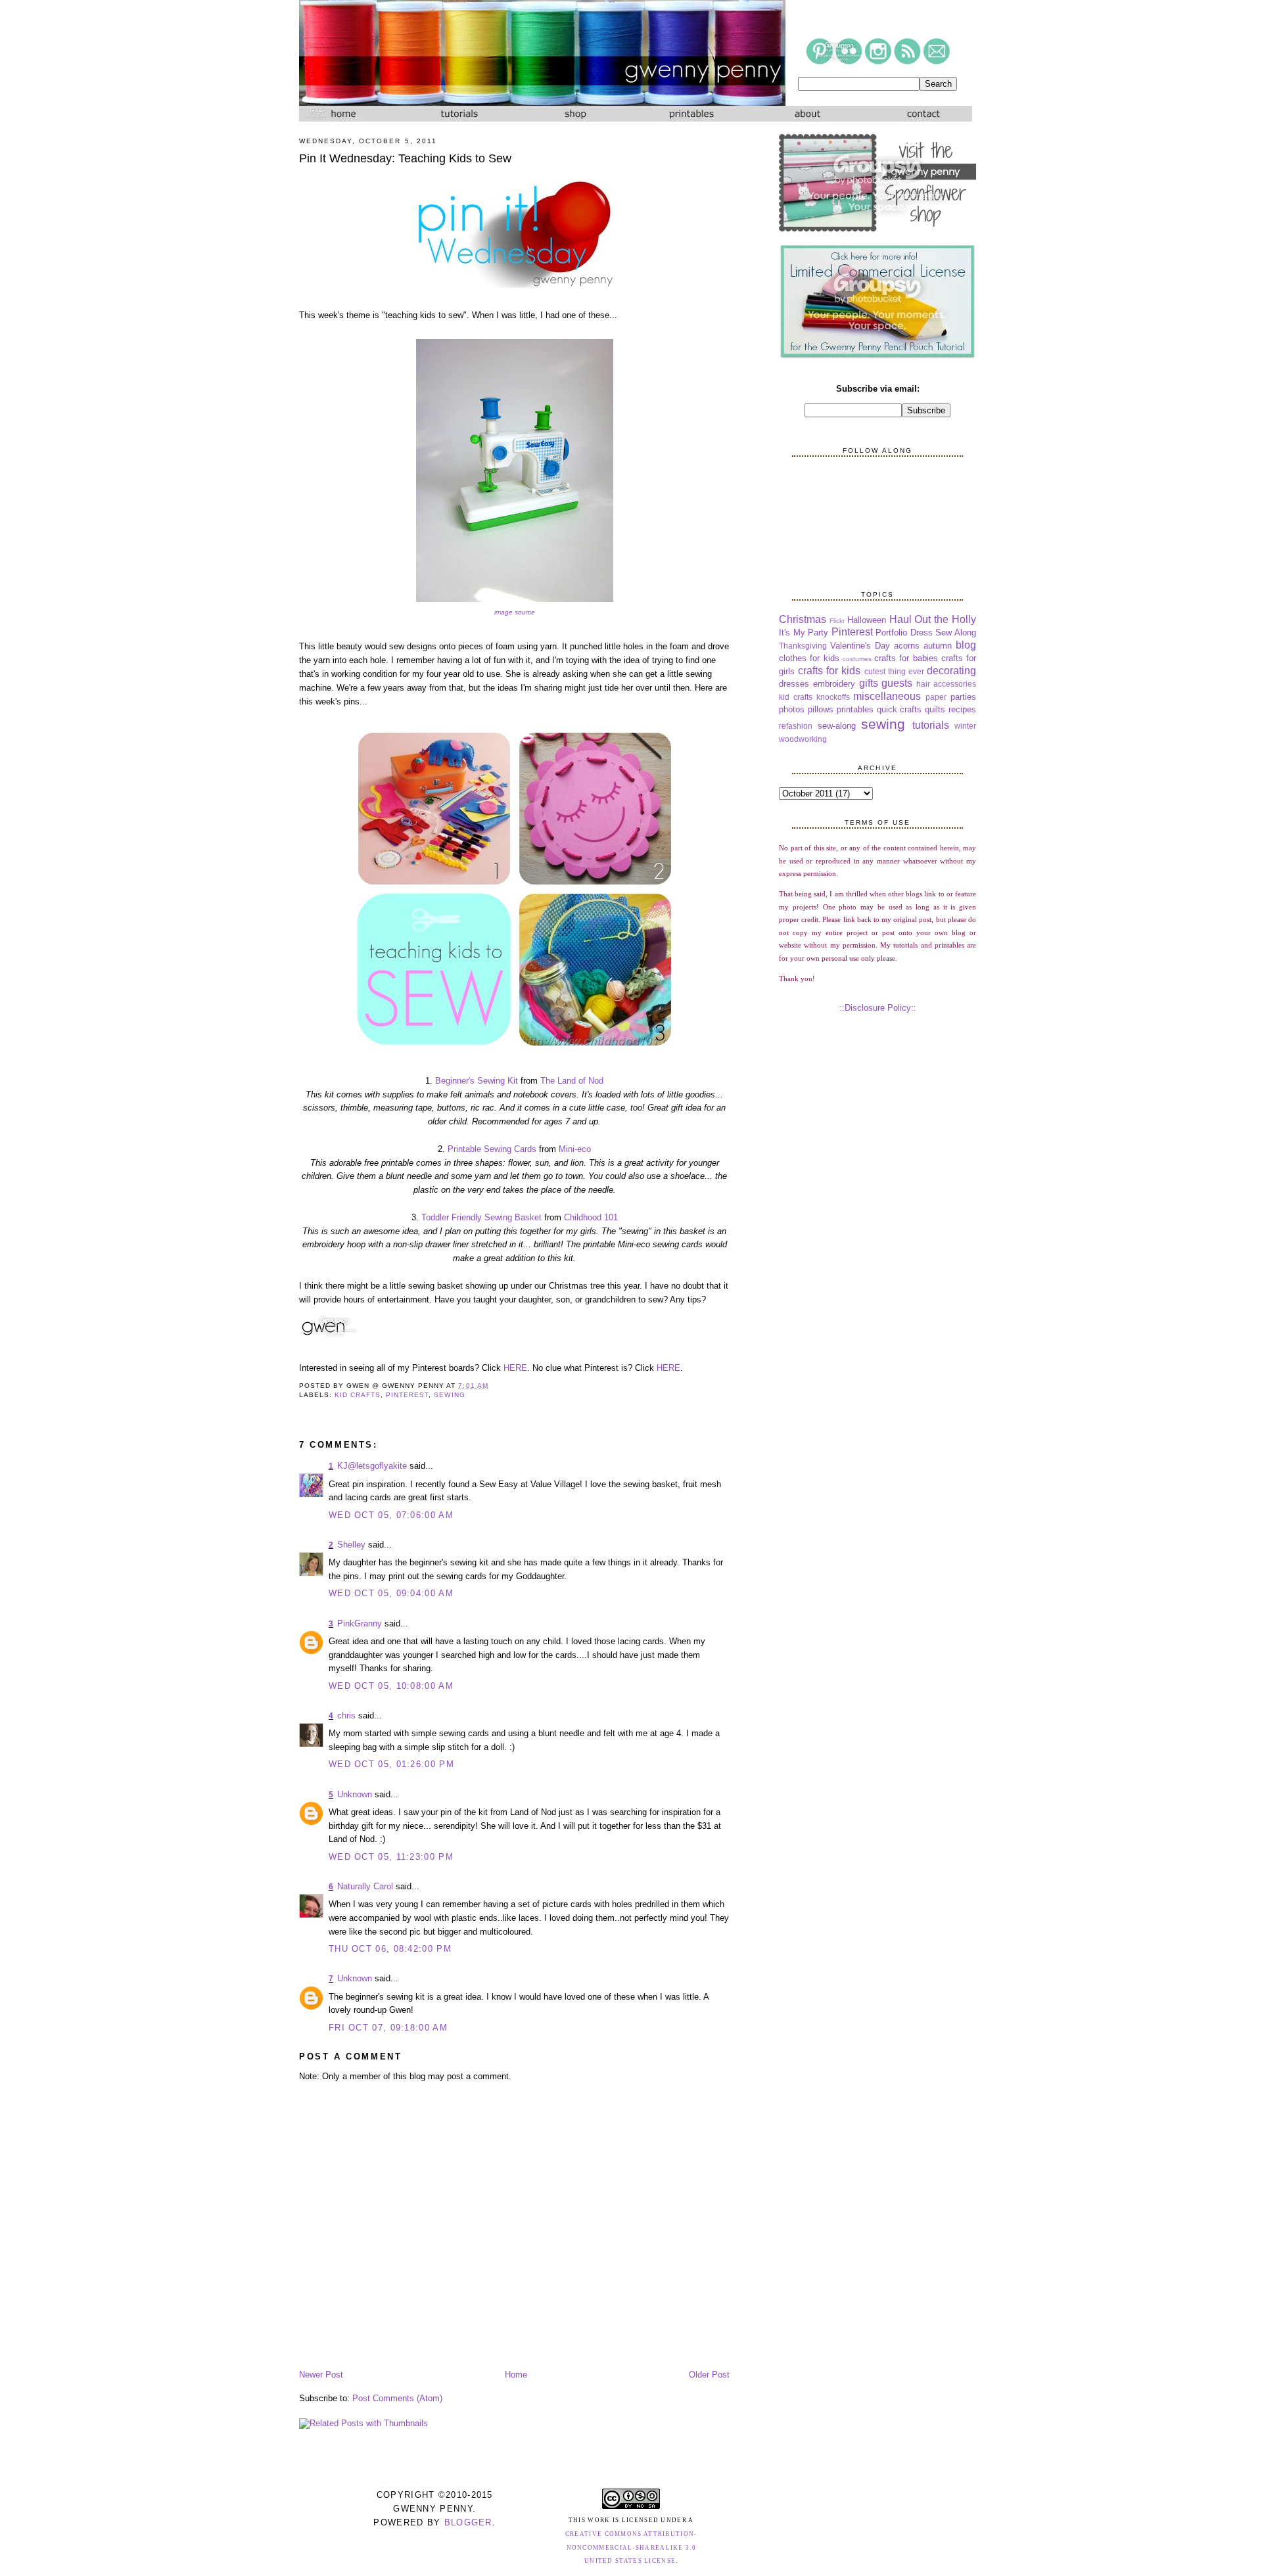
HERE (515, 1368)
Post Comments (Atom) (397, 2398)
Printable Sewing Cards (492, 1149)
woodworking (803, 739)
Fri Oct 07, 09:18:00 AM (388, 2028)
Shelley (351, 1545)
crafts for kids (829, 671)
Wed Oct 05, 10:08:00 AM (391, 1686)
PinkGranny (360, 1623)
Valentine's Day (860, 646)
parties (963, 697)
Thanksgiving (803, 646)
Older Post (709, 2375)
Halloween (867, 620)
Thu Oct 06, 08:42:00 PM (390, 1949)
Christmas (803, 619)
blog (966, 645)
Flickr (837, 621)
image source (515, 612)
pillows (821, 709)
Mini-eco (575, 1149)
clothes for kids (809, 658)
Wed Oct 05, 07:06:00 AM (391, 1515)
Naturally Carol (365, 1886)
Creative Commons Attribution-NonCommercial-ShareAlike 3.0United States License (631, 2548)
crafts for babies (906, 658)
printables (855, 709)
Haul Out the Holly (933, 619)
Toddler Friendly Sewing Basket (481, 1217)
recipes (962, 709)
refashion (796, 726)
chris (346, 1715)
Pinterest (407, 1395)
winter (965, 726)
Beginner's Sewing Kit (477, 1081)
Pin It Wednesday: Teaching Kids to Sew (405, 158)
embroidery (834, 684)
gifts (869, 683)
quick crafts (900, 709)
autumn (938, 646)
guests (897, 683)
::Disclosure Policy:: (878, 1008)
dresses (794, 684)
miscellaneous (887, 696)
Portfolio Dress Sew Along (926, 632)
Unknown (355, 1794)
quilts (935, 709)
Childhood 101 (591, 1217)
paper (936, 697)
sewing (449, 1395)
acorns (907, 646)
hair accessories (946, 684)
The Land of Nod (572, 1081)
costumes (857, 659)
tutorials (931, 725)
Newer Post (321, 2375)
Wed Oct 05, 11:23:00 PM (391, 1857)
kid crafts (358, 1395)
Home (516, 2375)
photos (792, 709)
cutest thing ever (894, 671)
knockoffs (833, 697)
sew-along (837, 726)
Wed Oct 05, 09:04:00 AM (391, 1593)
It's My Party (804, 632)
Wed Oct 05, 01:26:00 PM (391, 1764)
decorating (951, 671)
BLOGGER (468, 2522)
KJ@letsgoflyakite (372, 1466)
